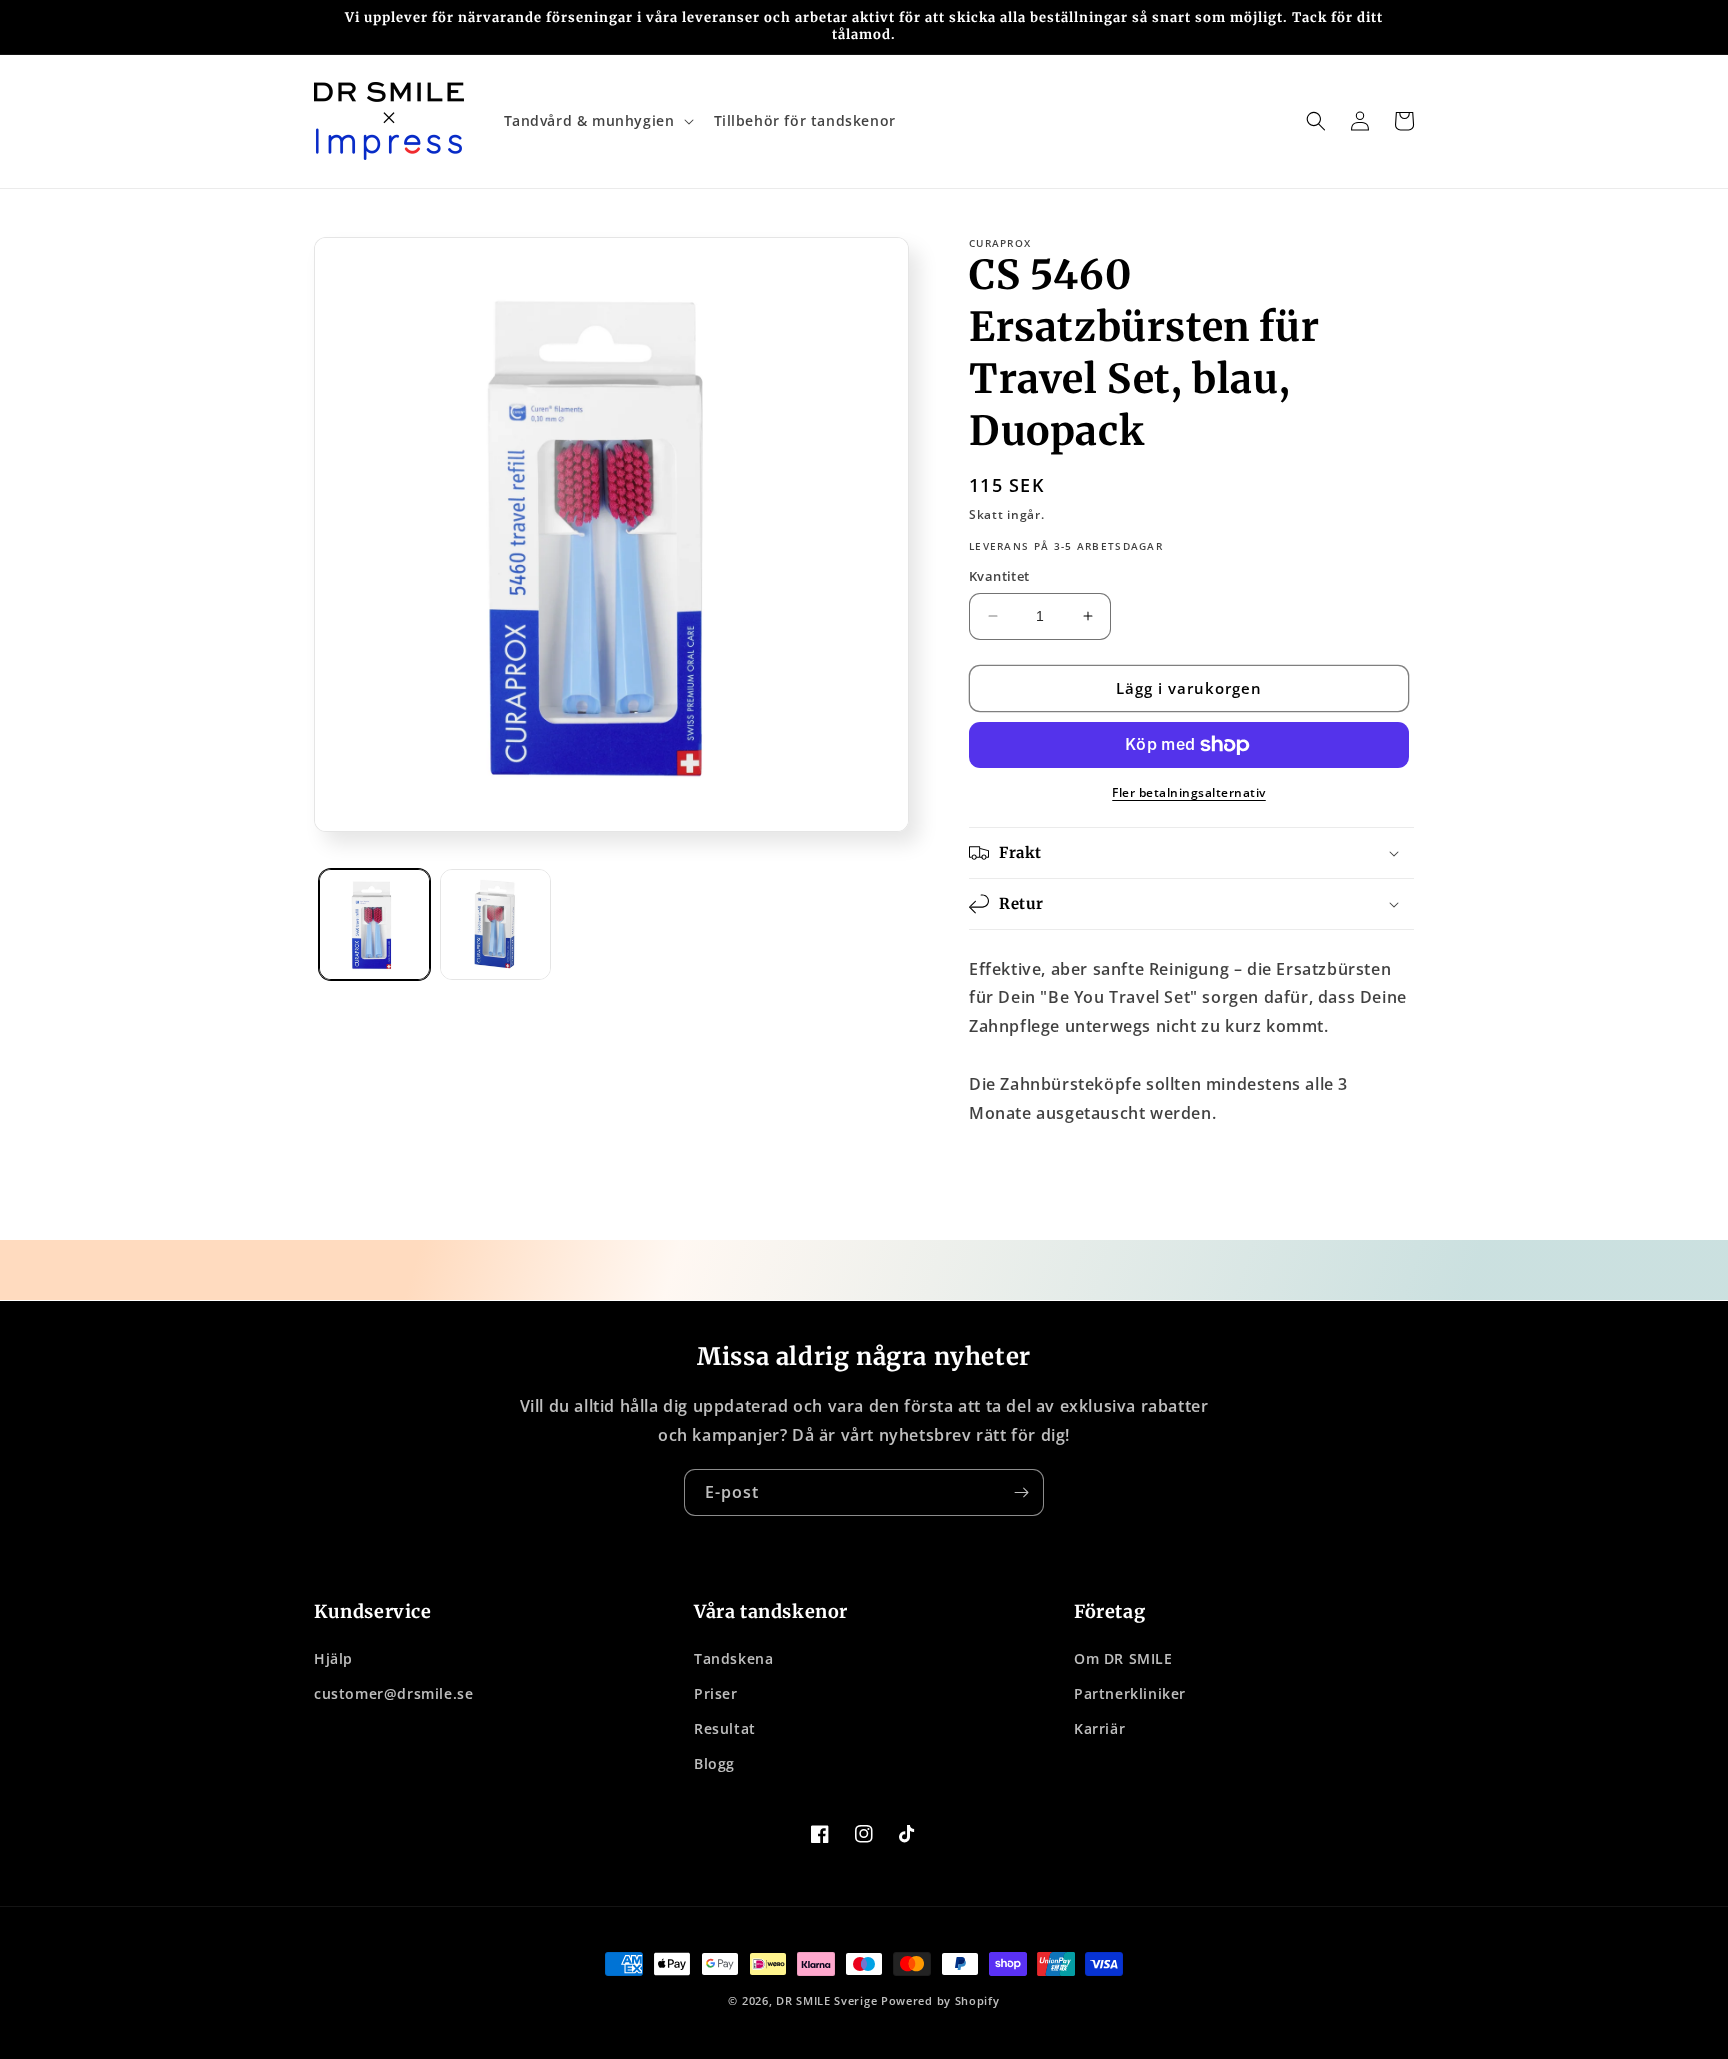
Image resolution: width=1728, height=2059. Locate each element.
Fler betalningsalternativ (1189, 792)
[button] (597, 121)
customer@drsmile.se (393, 1693)
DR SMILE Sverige (826, 2000)
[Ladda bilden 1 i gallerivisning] (374, 924)
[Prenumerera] (1021, 1492)
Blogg (714, 1763)
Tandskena (733, 1658)
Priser (716, 1693)
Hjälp (333, 1658)
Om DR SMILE (1123, 1658)
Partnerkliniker (1130, 1693)
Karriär (1099, 1728)
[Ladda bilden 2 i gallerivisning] (495, 924)
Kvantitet (999, 576)
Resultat (725, 1728)
